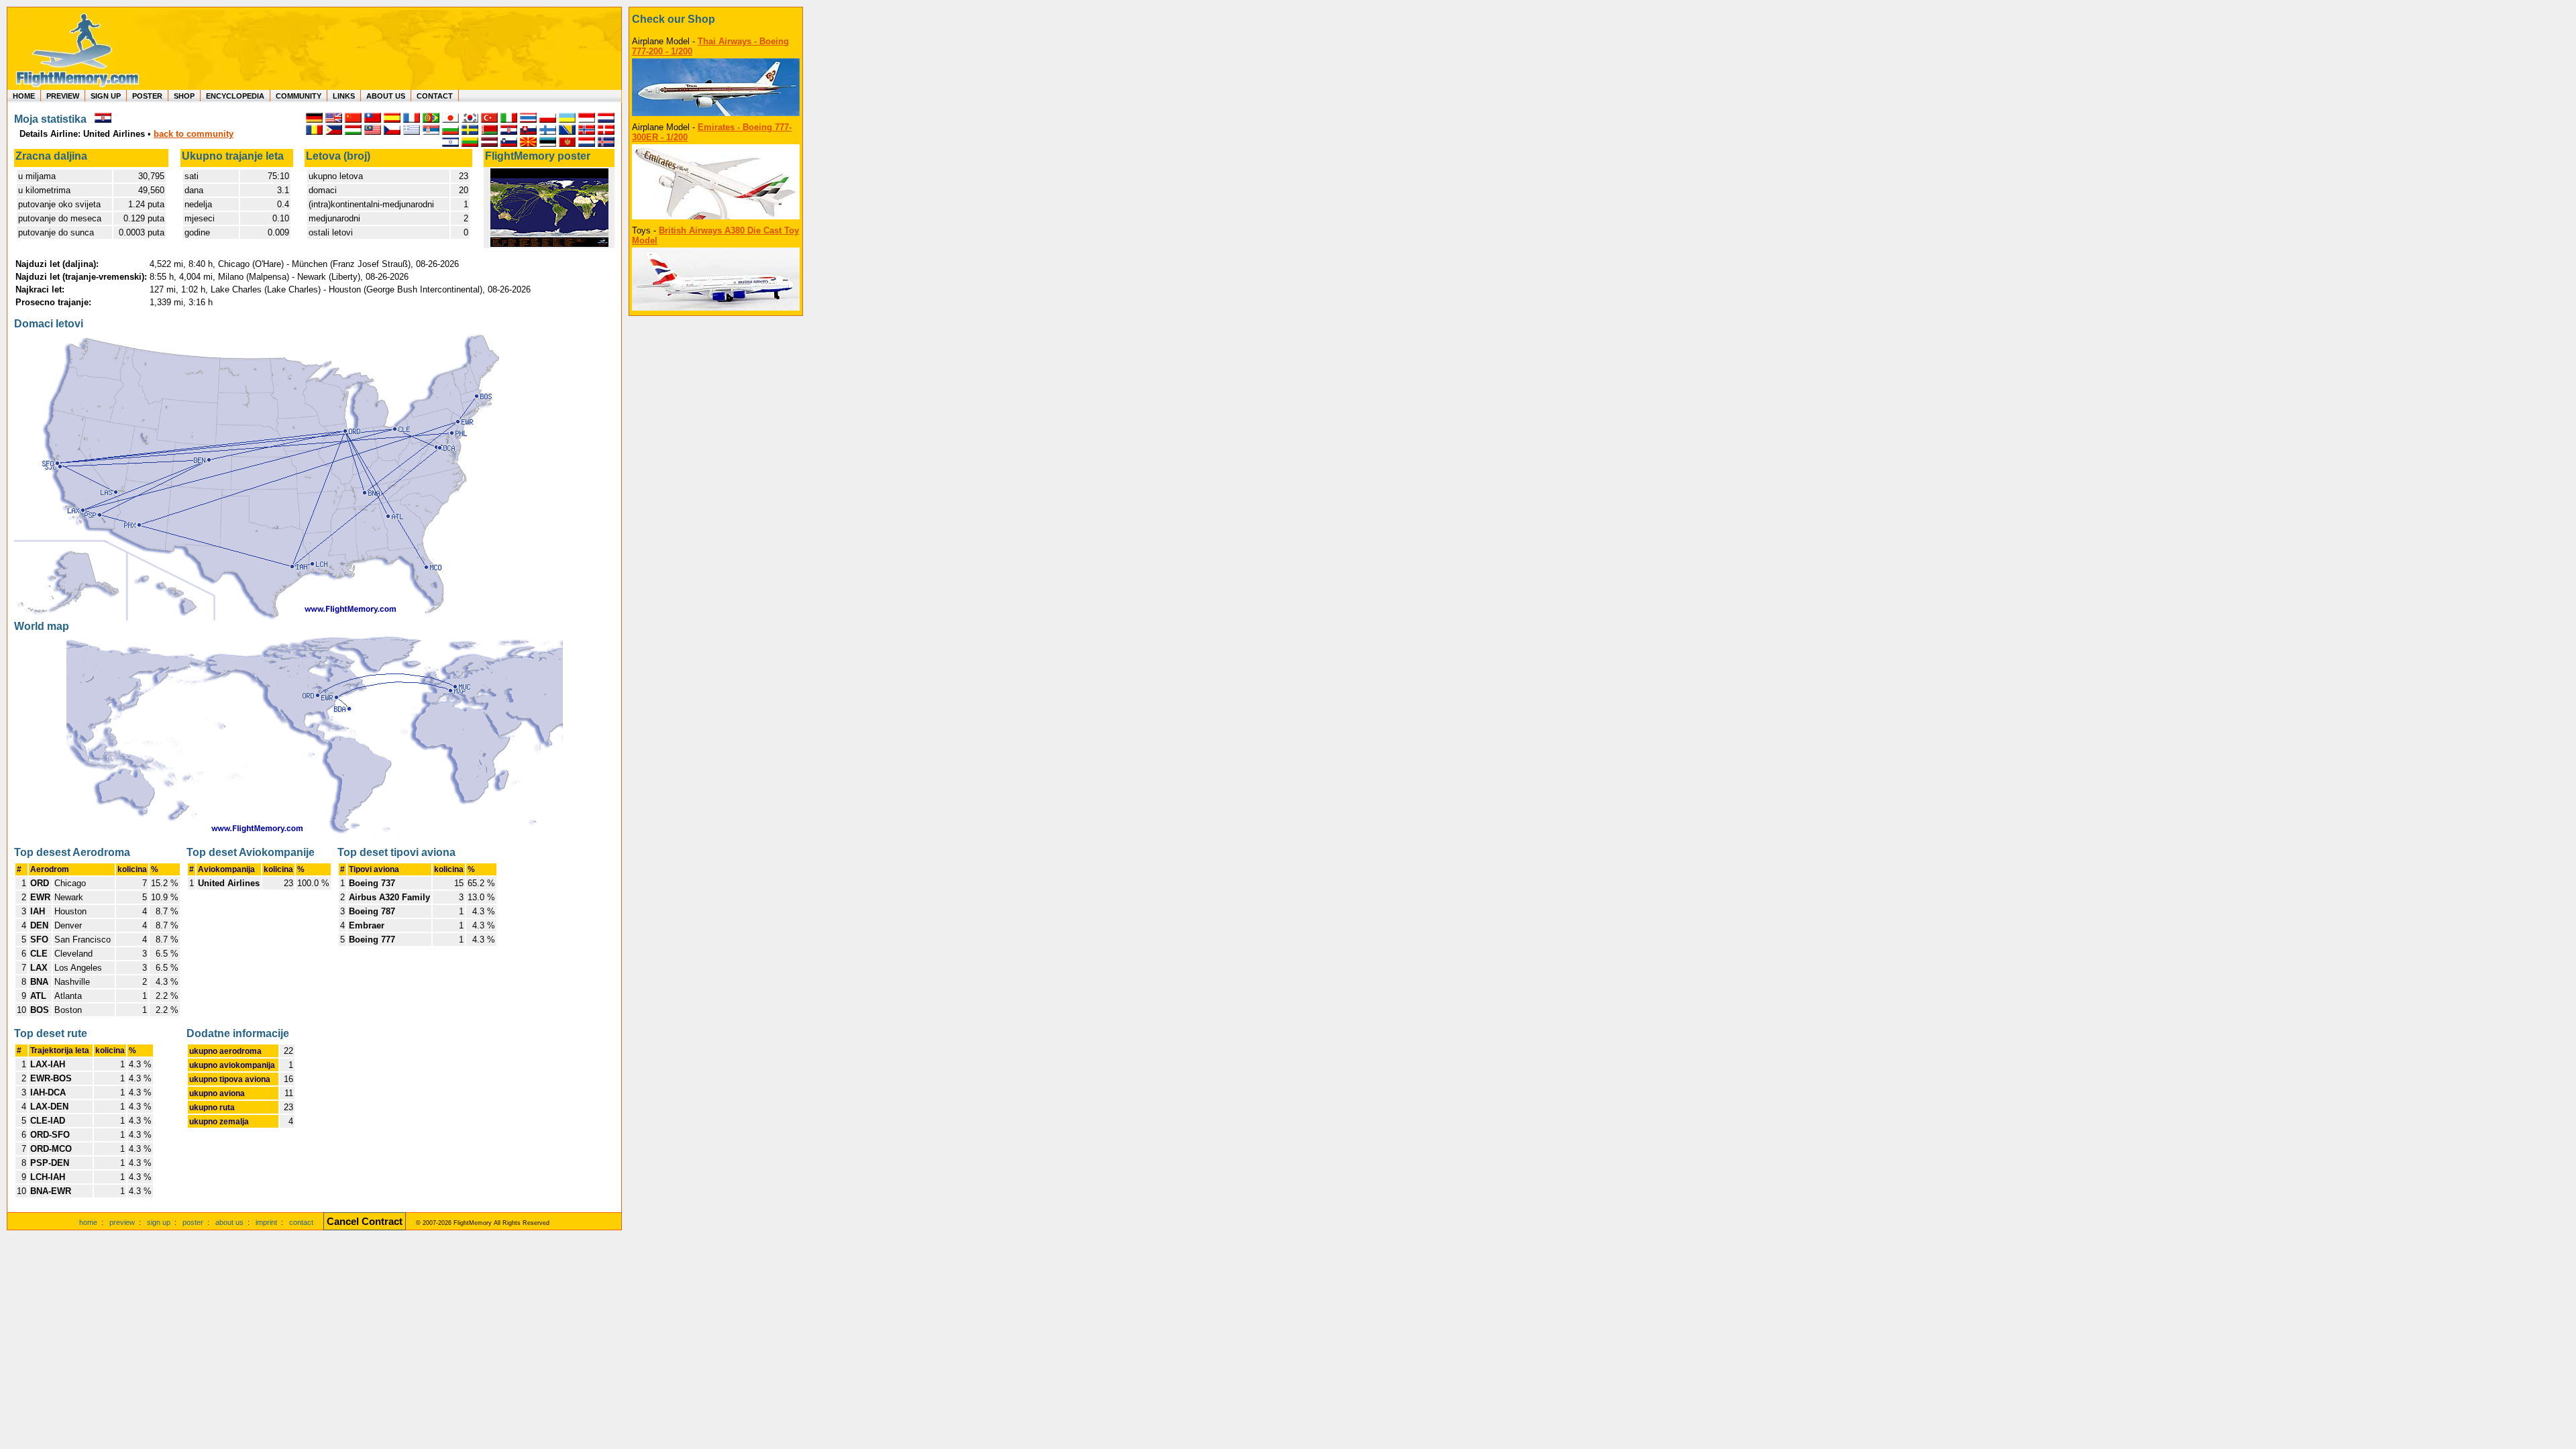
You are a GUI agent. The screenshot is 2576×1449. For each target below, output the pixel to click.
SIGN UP (106, 96)
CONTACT (435, 96)
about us (229, 1222)
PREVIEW (63, 96)
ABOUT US (386, 96)
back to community (194, 134)
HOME (24, 96)
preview (122, 1222)
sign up (159, 1222)
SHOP (184, 96)
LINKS (344, 96)
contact (301, 1222)
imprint (266, 1222)
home (88, 1222)
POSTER (147, 96)
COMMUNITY (299, 96)
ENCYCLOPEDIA (235, 96)
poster (193, 1222)
